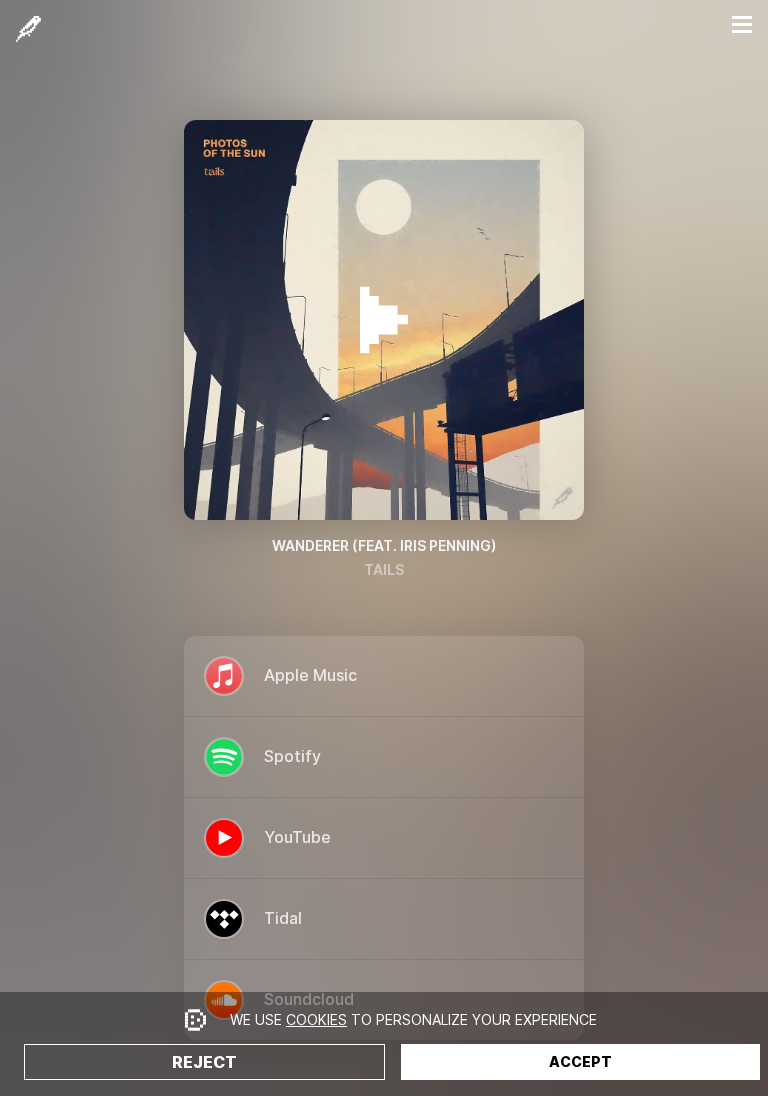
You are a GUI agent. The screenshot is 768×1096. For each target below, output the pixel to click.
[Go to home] (28, 29)
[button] (742, 24)
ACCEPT (580, 1061)
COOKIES (316, 1020)
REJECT (204, 1062)
